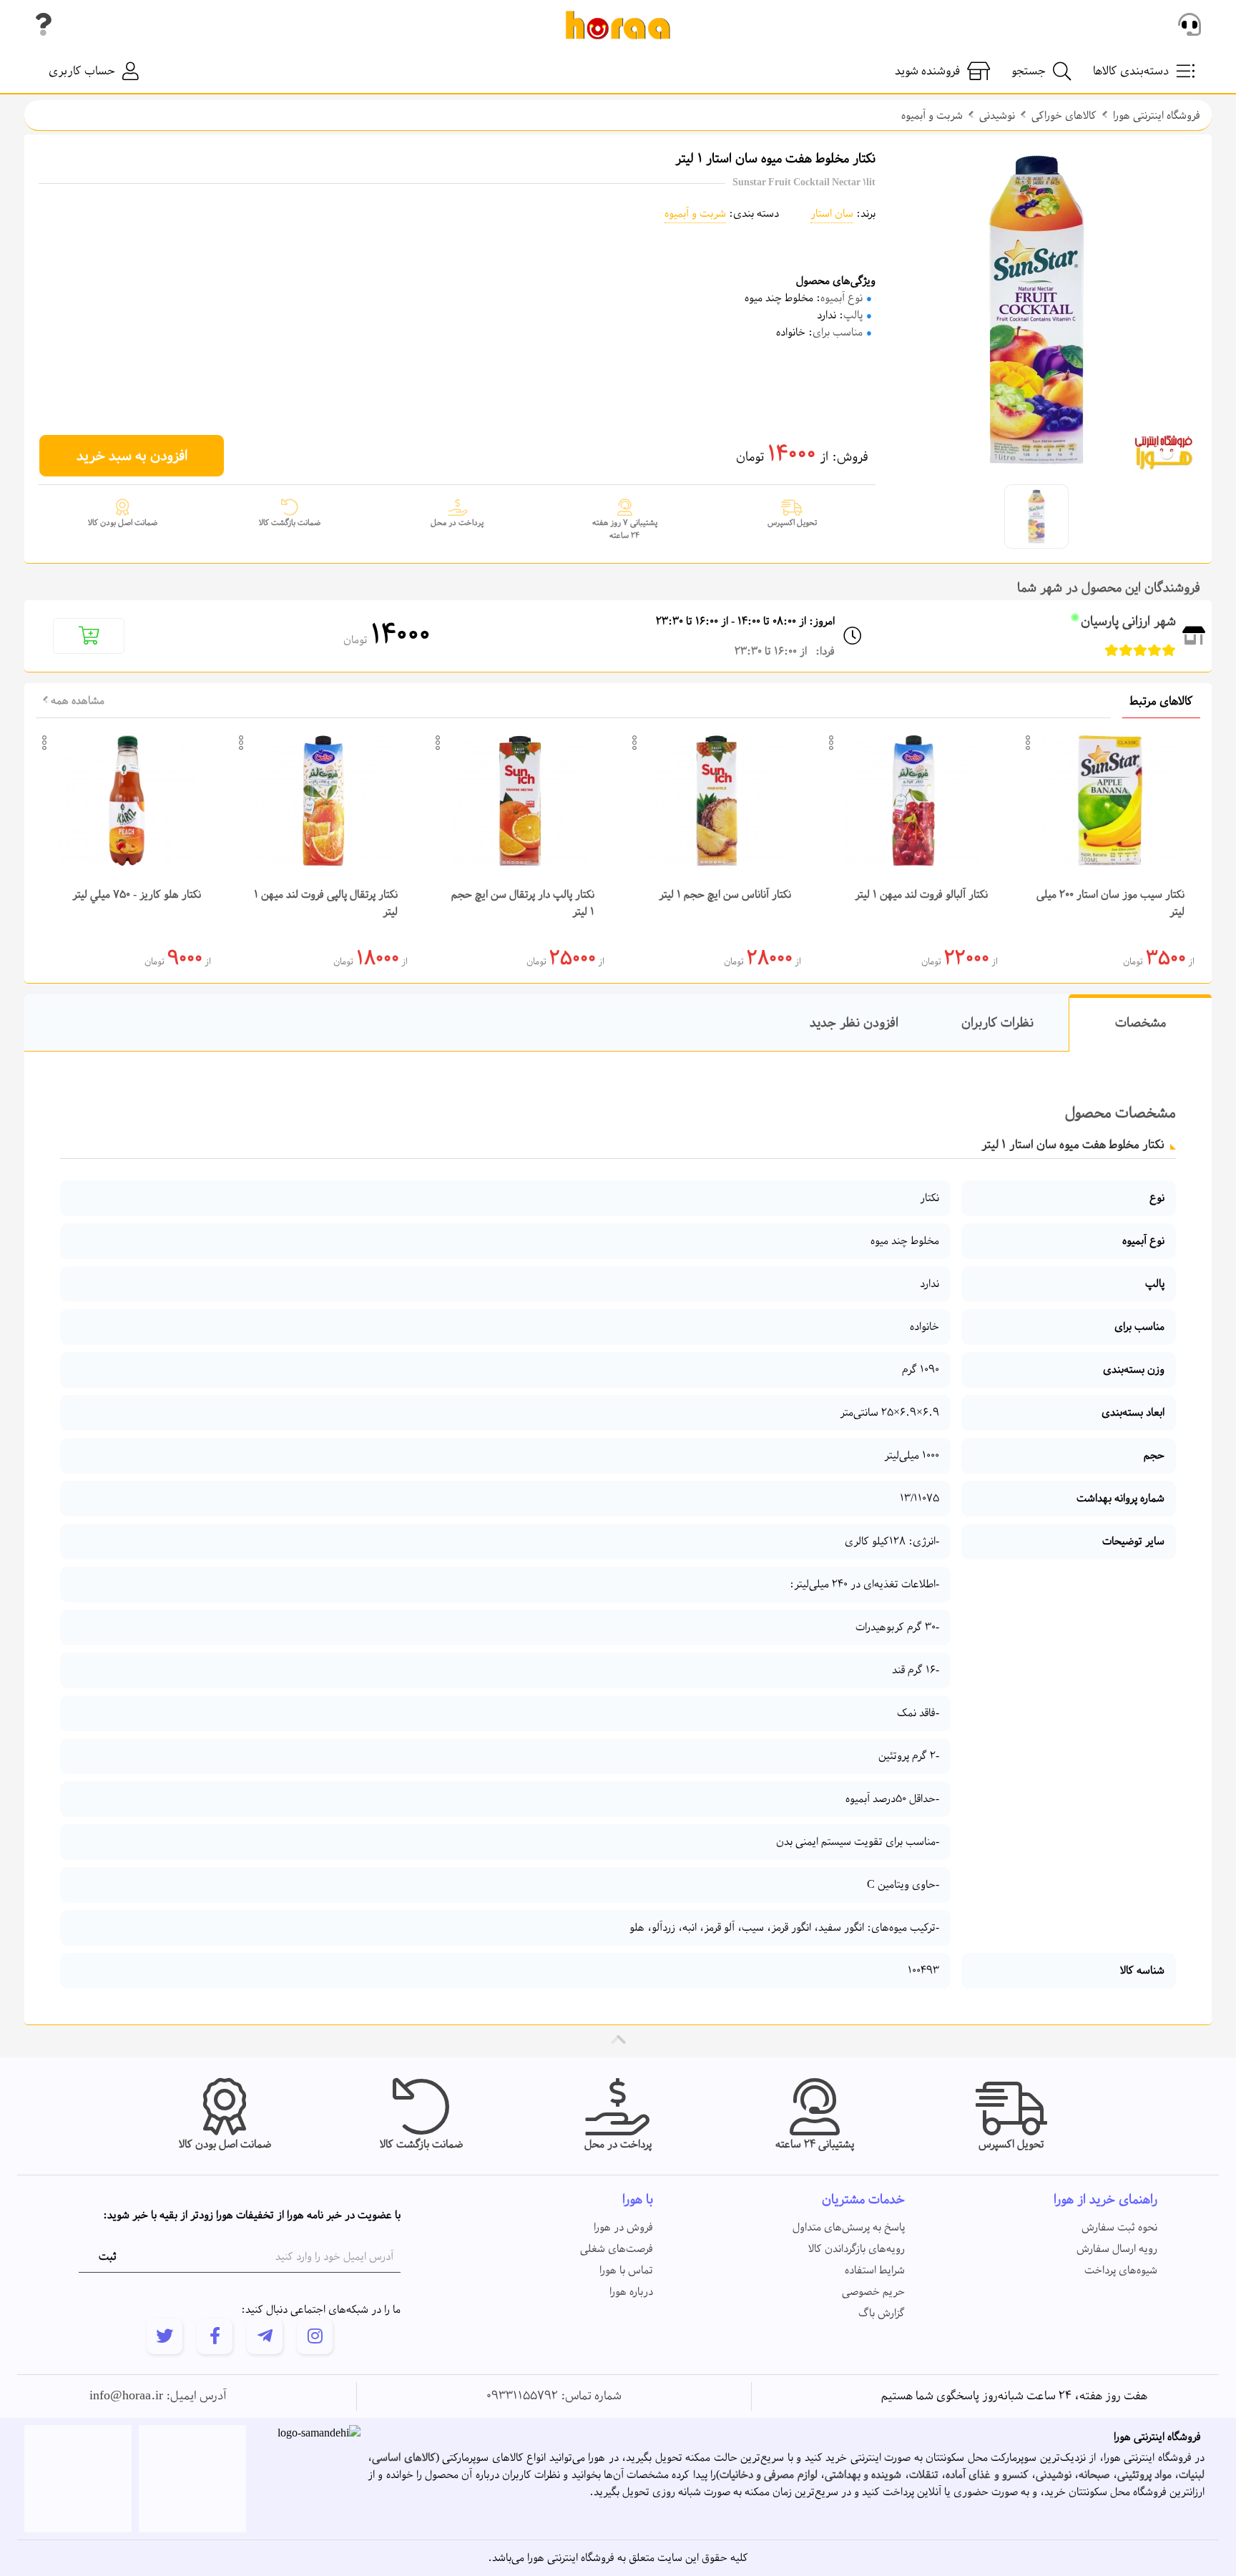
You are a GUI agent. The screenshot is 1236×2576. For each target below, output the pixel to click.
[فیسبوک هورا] (215, 2336)
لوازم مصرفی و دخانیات (769, 2475)
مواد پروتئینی (1144, 2475)
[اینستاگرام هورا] (315, 2336)
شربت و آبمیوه (932, 116)
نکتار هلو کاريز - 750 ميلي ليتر (137, 895)
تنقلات (924, 2475)
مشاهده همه (76, 701)
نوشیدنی (997, 116)
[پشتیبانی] (1190, 25)
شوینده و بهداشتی (863, 2475)
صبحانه (1094, 2475)
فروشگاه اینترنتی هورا (1157, 116)
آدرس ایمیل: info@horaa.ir (158, 2396)
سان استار (832, 214)
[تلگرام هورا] (265, 2336)
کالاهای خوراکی (1064, 116)
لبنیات (1192, 2475)
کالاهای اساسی (404, 2458)
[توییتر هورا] (165, 2336)
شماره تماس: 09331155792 (554, 2396)
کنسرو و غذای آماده (987, 2475)
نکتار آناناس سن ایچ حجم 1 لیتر (725, 895)
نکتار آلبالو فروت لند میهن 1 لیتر (921, 895)
